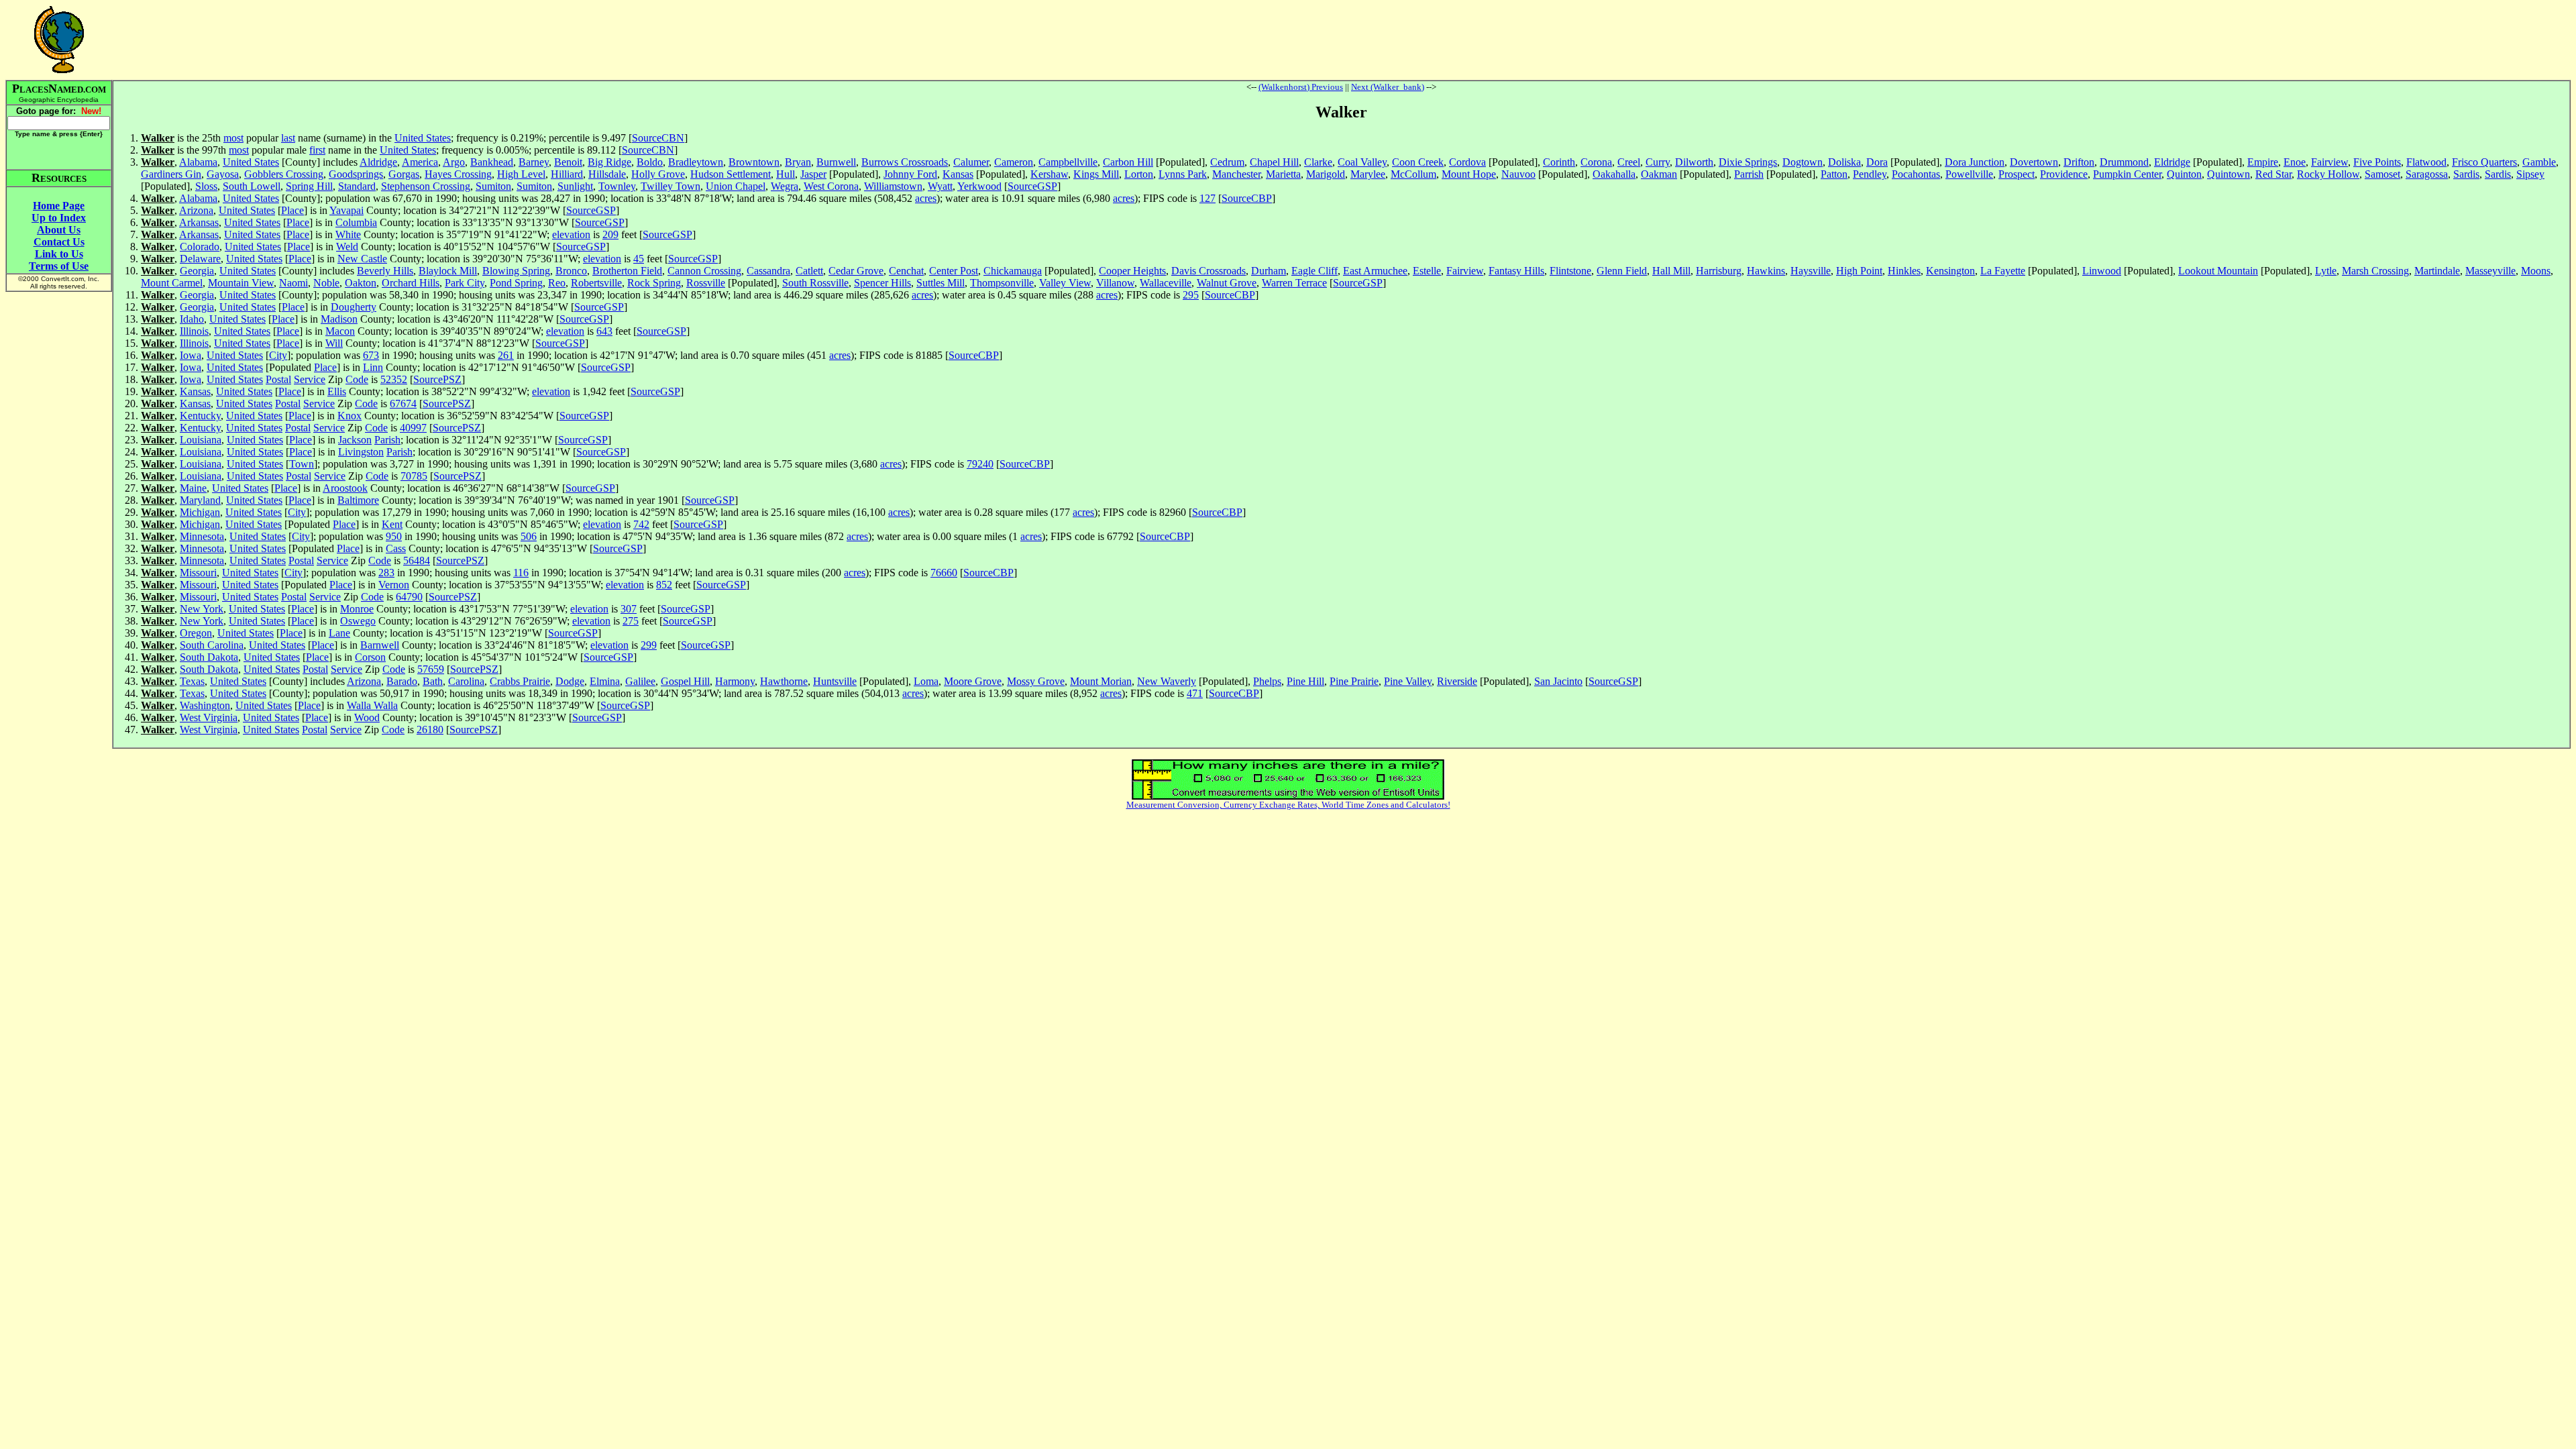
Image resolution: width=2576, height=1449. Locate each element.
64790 (409, 597)
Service (310, 379)
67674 (403, 404)
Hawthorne (784, 681)
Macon (340, 331)
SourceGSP (1032, 186)
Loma (926, 681)
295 (1191, 295)
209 (610, 234)
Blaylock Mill (448, 271)
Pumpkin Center (2127, 174)
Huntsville (835, 681)
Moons (2536, 271)
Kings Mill (1096, 174)
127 (1207, 198)
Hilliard (567, 174)
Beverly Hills (385, 271)
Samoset (2382, 174)
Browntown (754, 162)
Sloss (206, 186)
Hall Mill (1671, 271)
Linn (373, 367)
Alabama (198, 162)
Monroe (357, 609)
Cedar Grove (856, 271)
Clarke (1318, 162)
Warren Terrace (1294, 283)
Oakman (1659, 174)
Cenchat (906, 271)
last (288, 138)
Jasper (813, 174)
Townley (617, 186)
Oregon (196, 633)
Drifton (2079, 162)
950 (394, 536)
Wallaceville (1166, 283)
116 (521, 573)
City (278, 355)
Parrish (1749, 174)
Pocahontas (1916, 174)
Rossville (706, 283)
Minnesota (202, 536)
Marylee (1368, 174)
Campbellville (1068, 162)
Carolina (466, 681)
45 (639, 259)
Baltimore (358, 500)
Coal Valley (1362, 162)
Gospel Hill (685, 681)
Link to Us (59, 254)
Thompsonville (1002, 283)
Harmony (735, 681)
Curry (1658, 162)
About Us (59, 230)
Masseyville (2490, 271)
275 (631, 621)
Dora (1877, 162)
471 (1195, 693)
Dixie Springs (1748, 162)
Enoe (2295, 162)
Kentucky (200, 416)
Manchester (1236, 174)
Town (302, 464)
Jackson (355, 440)
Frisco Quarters (2484, 162)
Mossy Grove (1036, 681)
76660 (944, 573)
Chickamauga (1013, 271)
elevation (571, 234)
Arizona (196, 210)
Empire (2263, 162)
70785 (414, 476)
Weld (347, 247)
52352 (394, 379)
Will (334, 343)
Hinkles (1904, 271)
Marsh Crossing (2375, 271)
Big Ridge (609, 162)
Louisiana (201, 440)
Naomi (293, 283)
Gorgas (404, 174)
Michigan (200, 512)
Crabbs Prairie (520, 681)
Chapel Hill (1274, 162)
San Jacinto (1558, 681)
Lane (339, 633)
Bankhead (492, 162)
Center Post (954, 271)
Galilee (640, 681)
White (348, 234)
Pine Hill (1305, 681)
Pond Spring (516, 283)
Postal (278, 379)
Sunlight (575, 186)
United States (423, 138)
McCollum (1413, 174)
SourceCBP (1247, 198)
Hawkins (1766, 271)
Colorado (200, 247)
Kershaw (1049, 174)
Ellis (337, 391)
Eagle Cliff (1314, 271)
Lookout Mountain (2218, 271)
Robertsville (596, 283)
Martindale (2437, 271)
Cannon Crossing (704, 271)
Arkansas (199, 222)
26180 (430, 730)
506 (529, 536)
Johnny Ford (910, 174)
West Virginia (209, 717)
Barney (534, 162)
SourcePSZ (437, 379)
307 (629, 609)
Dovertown (2034, 162)
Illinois (194, 331)
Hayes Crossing (458, 174)
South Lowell (252, 186)
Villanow (1115, 283)
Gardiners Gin (171, 174)
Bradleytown (696, 162)
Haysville (1811, 271)
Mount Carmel (172, 283)
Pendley (1870, 174)
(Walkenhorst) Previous (1301, 87)
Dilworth (1694, 162)
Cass (396, 548)
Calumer (971, 162)
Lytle (2326, 271)
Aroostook (345, 488)
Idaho (192, 319)
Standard (357, 186)
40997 (413, 428)
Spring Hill (309, 186)
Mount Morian (1101, 681)
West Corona (831, 186)
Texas (192, 681)
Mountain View (241, 283)
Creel (1629, 162)
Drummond (2124, 162)
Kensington (1950, 271)
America (420, 162)
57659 (431, 669)
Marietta (1283, 174)
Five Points (2377, 162)
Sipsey (2530, 174)
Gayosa (223, 174)
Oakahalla (1614, 174)
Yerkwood (979, 186)
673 (371, 355)
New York (202, 609)
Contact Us (59, 242)
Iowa (191, 355)
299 (649, 645)
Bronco (571, 271)
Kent (392, 524)
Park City (465, 283)
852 (664, 585)
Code (357, 379)
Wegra (785, 186)
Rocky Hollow (2328, 174)
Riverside (1457, 681)
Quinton (2184, 174)
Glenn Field (1622, 271)
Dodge (570, 681)
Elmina (605, 681)
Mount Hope (1469, 174)
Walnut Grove (1227, 283)
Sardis (2466, 174)
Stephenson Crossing (426, 186)
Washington (205, 705)
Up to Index (59, 218)
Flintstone (1570, 271)
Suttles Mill (941, 283)
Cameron (1014, 162)
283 (386, 573)
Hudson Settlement (731, 174)
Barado (402, 681)
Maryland (200, 500)
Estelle (1427, 271)
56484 (417, 560)
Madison (339, 319)
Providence (2064, 174)
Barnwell (380, 645)
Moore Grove (973, 681)
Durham (1269, 271)
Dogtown (1803, 162)
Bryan (798, 162)
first (317, 150)
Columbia (356, 222)
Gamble (2539, 162)
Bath (433, 681)
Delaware (200, 259)
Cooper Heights (1132, 271)
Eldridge (2172, 162)
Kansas (958, 174)
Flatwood (2426, 162)
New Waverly (1167, 681)
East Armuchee (1375, 271)
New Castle (362, 259)
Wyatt (940, 186)
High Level (521, 174)
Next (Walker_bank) (1388, 87)
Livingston (361, 452)
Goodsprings (356, 174)
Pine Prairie (1354, 681)
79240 (980, 464)
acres (926, 198)
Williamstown (893, 186)
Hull (786, 174)
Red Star (2273, 174)
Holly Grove (658, 174)
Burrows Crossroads (905, 162)
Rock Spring (654, 283)
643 (604, 331)
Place (292, 210)
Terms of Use (59, 266)
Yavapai (346, 210)
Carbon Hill (1128, 162)
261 (506, 355)
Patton (1834, 174)
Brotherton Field (627, 271)
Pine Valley (1408, 681)
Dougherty (354, 307)
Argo (454, 162)
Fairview (2329, 162)
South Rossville (815, 283)
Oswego (358, 621)
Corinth (1559, 162)
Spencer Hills (882, 283)
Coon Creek (1418, 162)
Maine (193, 488)
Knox (350, 416)
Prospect (2017, 174)
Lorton (1139, 174)
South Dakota (209, 657)
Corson (370, 657)
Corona (1596, 162)
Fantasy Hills (1516, 271)
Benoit (568, 162)
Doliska (1844, 162)
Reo (557, 283)
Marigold (1326, 174)
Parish (387, 440)
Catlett (809, 271)
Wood (367, 717)
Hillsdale (607, 174)
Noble (326, 283)
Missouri (198, 573)
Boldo (650, 162)
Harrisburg (1719, 271)
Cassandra (768, 271)
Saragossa (2427, 174)
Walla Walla (372, 705)
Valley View (1065, 283)
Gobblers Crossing (284, 174)
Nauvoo (1518, 174)
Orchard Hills (411, 283)
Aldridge (378, 162)
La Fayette (2003, 271)
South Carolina (212, 645)
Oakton (361, 283)
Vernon (394, 585)
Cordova (1467, 162)
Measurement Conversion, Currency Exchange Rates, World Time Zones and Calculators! (1288, 805)
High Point (1859, 271)
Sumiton (493, 186)
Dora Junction (1975, 162)
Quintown (2229, 174)
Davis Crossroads (1209, 271)
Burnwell (836, 162)
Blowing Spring (516, 271)
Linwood (2102, 271)
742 (641, 524)
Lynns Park (1183, 174)
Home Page (59, 206)
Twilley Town (670, 186)
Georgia (197, 271)
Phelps (1267, 681)
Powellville (1969, 174)
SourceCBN (658, 138)
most (233, 138)
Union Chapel (736, 186)
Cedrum (1227, 162)
